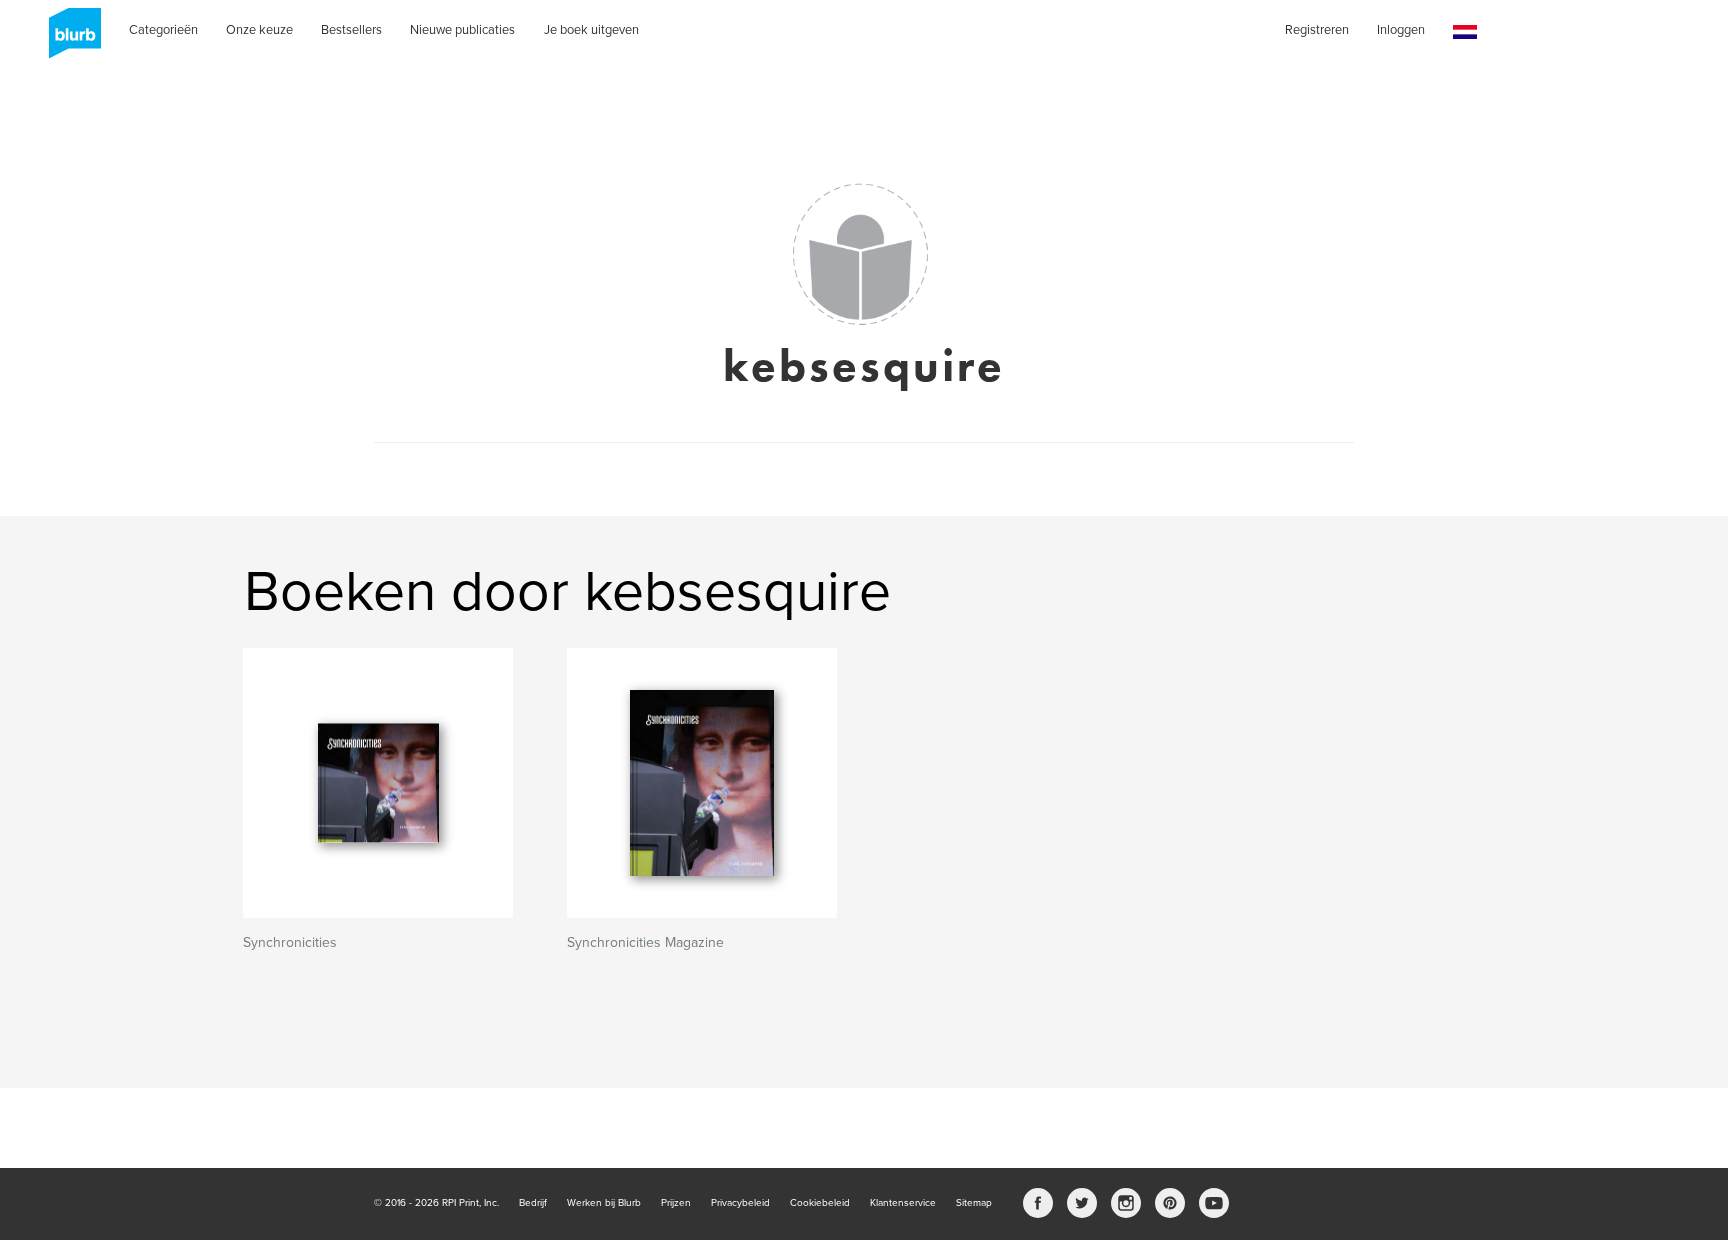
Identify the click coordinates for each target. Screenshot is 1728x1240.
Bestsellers (351, 30)
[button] (1465, 32)
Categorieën (163, 30)
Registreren (1317, 30)
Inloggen (1401, 30)
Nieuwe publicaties (462, 30)
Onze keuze (259, 30)
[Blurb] (69, 40)
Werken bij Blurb (604, 1203)
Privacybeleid (740, 1203)
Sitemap (974, 1203)
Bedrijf (533, 1203)
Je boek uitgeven (591, 30)
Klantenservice (903, 1203)
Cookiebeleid (820, 1203)
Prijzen (676, 1203)
